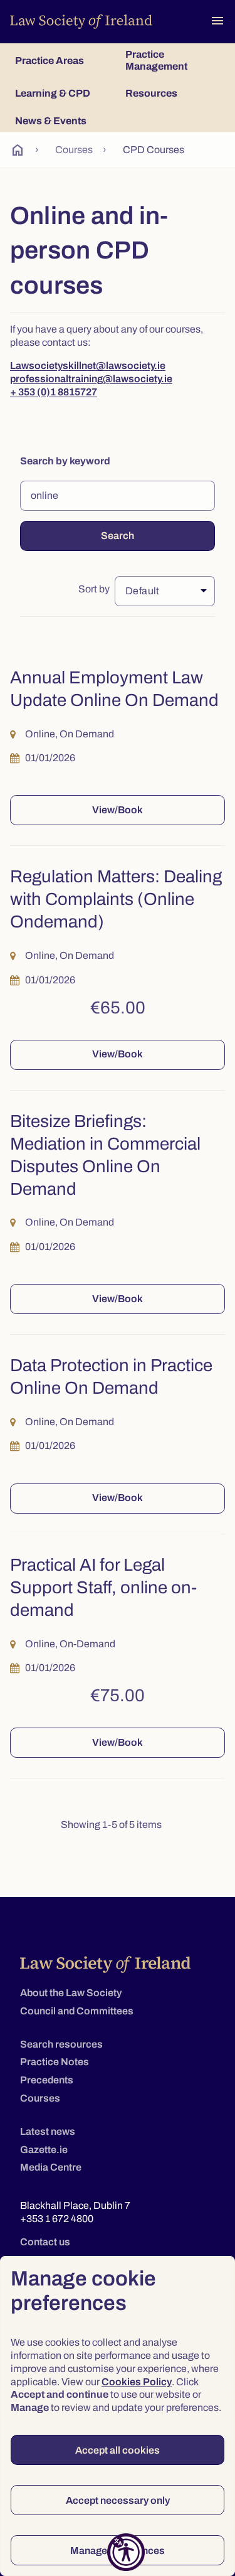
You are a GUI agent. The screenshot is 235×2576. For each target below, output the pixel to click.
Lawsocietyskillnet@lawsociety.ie (88, 366)
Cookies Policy (137, 2382)
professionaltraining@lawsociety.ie (91, 379)
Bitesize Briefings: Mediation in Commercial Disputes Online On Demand (105, 1155)
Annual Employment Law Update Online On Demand (114, 689)
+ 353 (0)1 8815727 (54, 392)
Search (118, 536)
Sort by (94, 589)
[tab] (63, 60)
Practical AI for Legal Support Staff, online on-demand (103, 1588)
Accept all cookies (118, 2450)
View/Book (118, 810)
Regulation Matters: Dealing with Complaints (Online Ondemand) (116, 899)
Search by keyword (65, 461)
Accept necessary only (118, 2500)
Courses (74, 150)
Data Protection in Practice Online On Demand (111, 1377)
